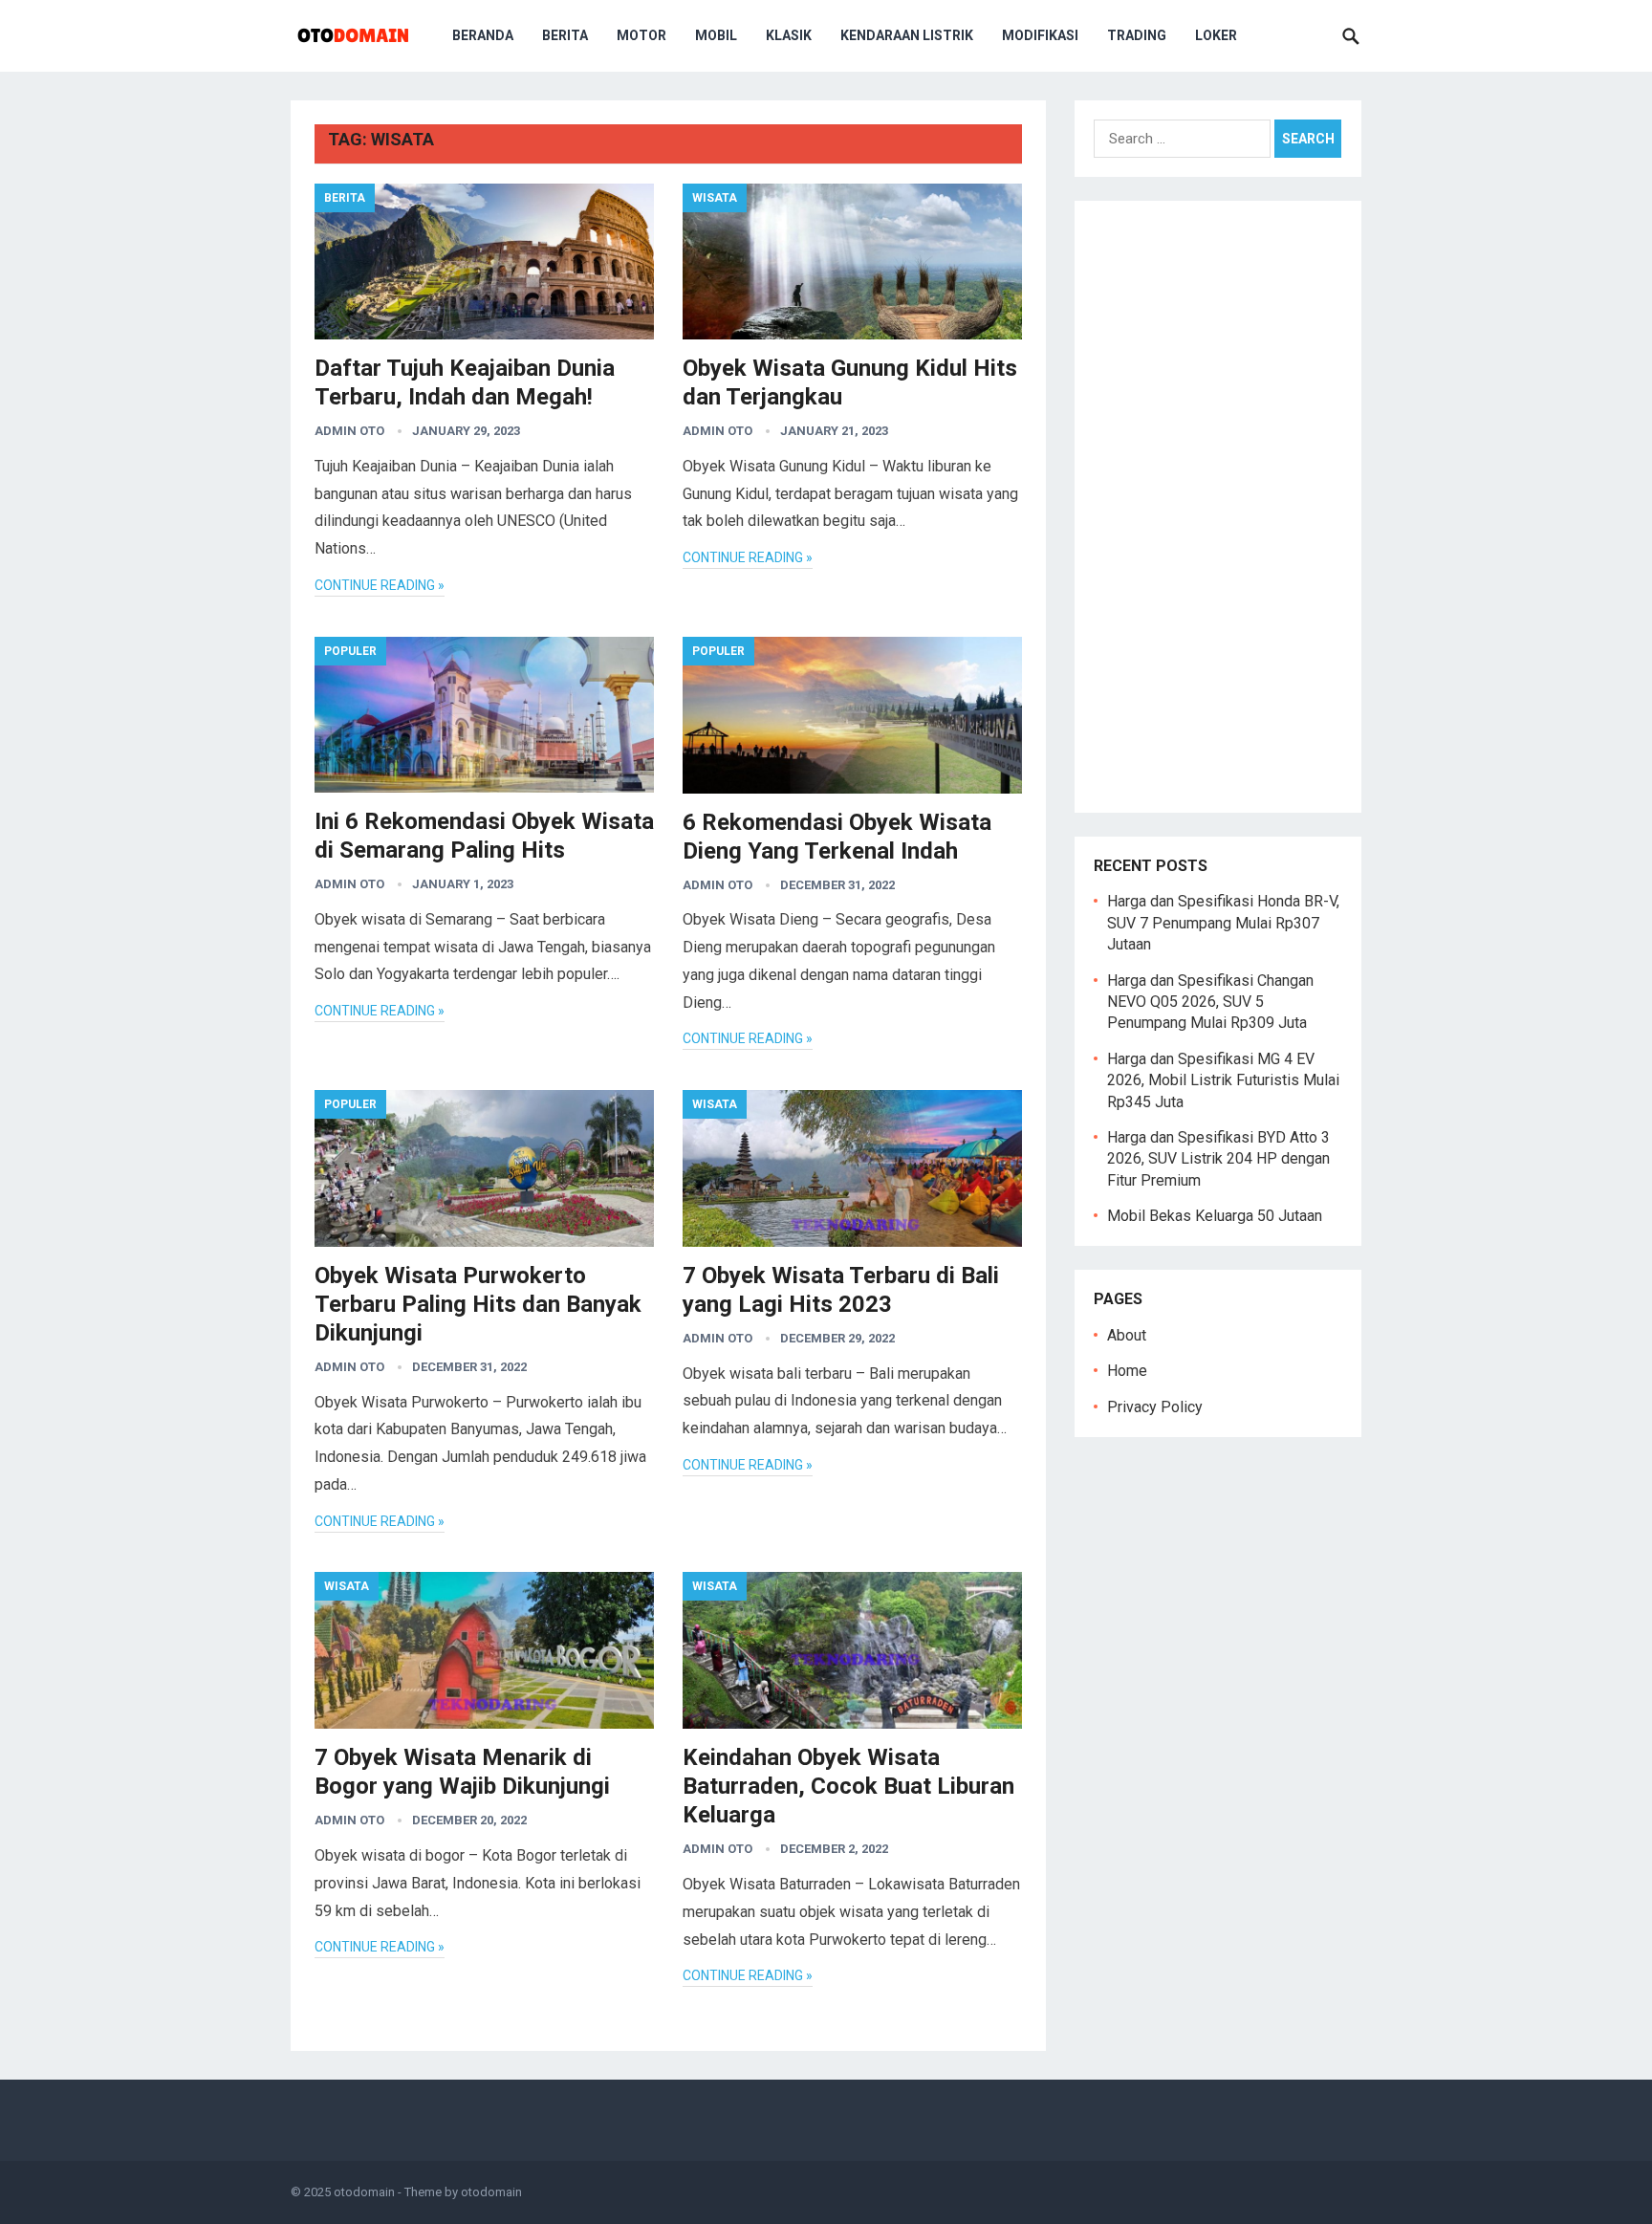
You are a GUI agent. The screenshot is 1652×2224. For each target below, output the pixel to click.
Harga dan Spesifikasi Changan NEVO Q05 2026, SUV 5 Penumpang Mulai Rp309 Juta (1210, 1002)
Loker (1216, 35)
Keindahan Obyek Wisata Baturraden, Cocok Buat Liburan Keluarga (848, 1786)
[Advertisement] (1218, 507)
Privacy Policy (1155, 1407)
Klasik (789, 35)
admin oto (349, 431)
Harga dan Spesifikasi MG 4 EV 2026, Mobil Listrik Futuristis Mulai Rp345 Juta (1223, 1080)
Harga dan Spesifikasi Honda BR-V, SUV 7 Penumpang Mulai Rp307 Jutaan (1223, 923)
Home (1127, 1371)
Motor (641, 35)
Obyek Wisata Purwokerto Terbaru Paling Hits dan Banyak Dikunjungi (478, 1304)
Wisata (715, 198)
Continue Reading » (380, 585)
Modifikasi (1040, 35)
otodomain (364, 2192)
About (1127, 1335)
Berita (565, 35)
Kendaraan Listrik (907, 35)
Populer (350, 651)
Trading (1137, 35)
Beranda (483, 35)
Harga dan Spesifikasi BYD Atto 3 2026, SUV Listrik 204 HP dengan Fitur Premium (1218, 1159)
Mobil (716, 35)
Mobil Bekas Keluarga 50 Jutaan (1215, 1216)
